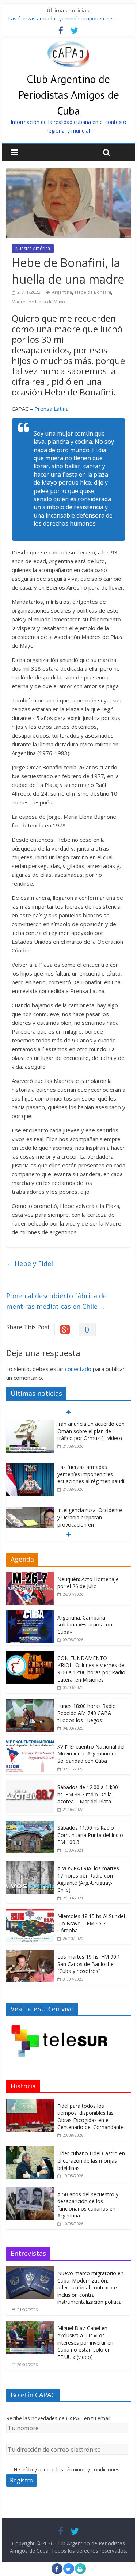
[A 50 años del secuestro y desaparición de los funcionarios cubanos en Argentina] (30, 2191)
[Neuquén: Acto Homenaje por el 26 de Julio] (30, 1576)
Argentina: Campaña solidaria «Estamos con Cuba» (85, 1625)
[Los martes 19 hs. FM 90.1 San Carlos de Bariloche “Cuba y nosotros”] (30, 1953)
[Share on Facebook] (57, 2572)
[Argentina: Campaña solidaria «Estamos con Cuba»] (30, 1614)
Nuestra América (33, 248)
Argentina (62, 292)
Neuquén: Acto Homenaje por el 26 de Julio (88, 1583)
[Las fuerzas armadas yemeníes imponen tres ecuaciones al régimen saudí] (30, 1467)
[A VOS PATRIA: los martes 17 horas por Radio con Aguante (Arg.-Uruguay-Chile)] (30, 1865)
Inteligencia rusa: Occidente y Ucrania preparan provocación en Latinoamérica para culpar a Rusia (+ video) (90, 1524)
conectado (78, 1369)
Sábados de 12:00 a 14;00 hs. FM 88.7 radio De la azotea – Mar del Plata (88, 1794)
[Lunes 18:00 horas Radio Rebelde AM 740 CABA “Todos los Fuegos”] (30, 1703)
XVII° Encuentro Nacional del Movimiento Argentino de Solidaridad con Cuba (91, 1754)
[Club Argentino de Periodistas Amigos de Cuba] (68, 45)
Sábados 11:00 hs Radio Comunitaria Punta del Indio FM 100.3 (90, 1835)
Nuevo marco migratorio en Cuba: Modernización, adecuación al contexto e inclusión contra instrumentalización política (90, 2287)
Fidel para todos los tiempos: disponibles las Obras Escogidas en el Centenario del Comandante (91, 2117)
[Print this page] (80, 2572)
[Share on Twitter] (69, 2572)
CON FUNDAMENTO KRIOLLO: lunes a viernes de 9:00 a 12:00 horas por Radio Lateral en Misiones (91, 1669)
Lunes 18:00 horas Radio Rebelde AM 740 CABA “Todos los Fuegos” (87, 1713)
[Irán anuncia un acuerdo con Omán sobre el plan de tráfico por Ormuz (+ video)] (30, 1424)
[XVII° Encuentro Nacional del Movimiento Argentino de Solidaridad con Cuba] (30, 1743)
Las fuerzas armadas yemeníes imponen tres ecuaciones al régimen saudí (91, 1474)
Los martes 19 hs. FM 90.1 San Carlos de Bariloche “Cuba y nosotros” (89, 1964)
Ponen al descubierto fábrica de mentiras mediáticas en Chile (56, 1301)
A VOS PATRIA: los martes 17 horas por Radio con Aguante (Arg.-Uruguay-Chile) (88, 1879)
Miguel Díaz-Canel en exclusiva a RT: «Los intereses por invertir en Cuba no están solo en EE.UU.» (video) (85, 2342)
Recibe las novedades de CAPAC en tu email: (59, 2418)
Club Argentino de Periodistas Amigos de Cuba (68, 94)
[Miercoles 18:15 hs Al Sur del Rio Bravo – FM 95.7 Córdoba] (30, 1913)
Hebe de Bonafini (93, 292)
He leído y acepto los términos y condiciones (66, 2469)
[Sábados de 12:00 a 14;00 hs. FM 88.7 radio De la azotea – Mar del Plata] (30, 1784)
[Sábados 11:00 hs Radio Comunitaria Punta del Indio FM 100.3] (30, 1824)
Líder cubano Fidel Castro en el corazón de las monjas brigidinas (91, 2160)
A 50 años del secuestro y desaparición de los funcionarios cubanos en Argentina (88, 2205)
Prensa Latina (52, 409)
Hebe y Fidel (30, 1264)
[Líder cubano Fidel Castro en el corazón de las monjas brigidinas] (30, 2150)
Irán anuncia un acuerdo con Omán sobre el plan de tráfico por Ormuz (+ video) (91, 1431)
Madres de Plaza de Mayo (38, 302)
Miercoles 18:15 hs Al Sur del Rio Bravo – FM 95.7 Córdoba (91, 1923)
